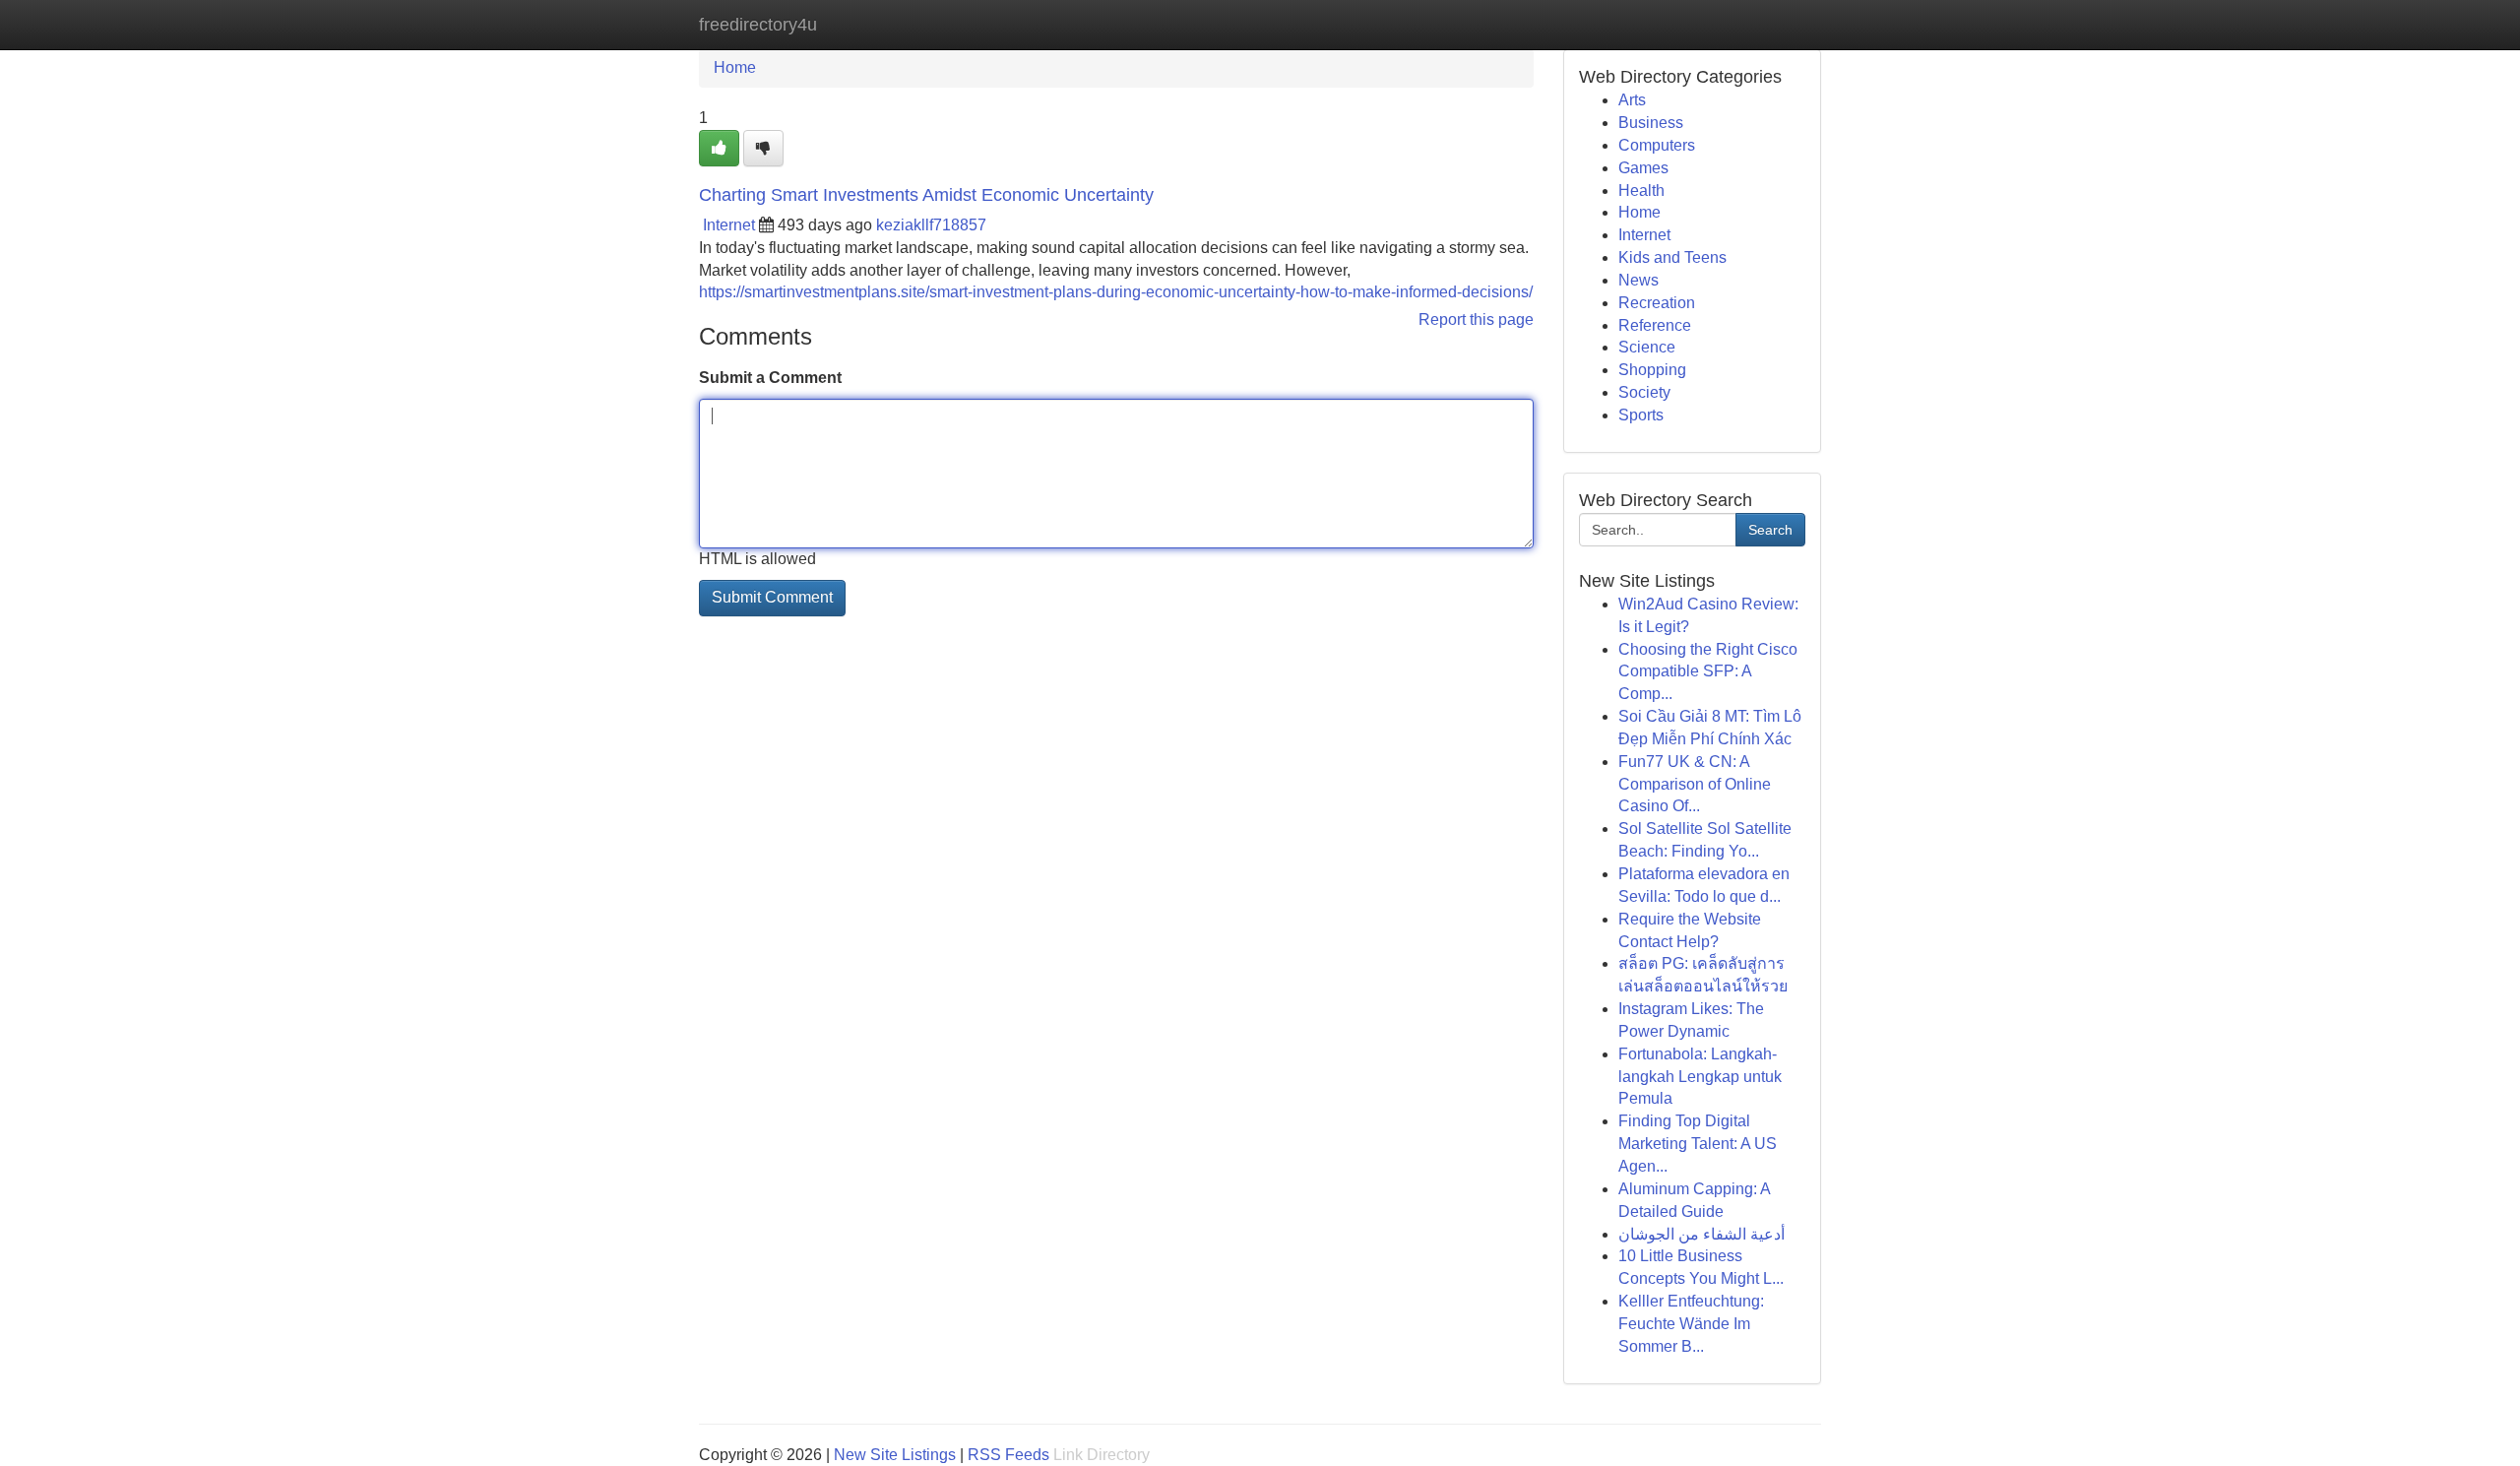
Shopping (1652, 370)
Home (735, 67)
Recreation (1657, 303)
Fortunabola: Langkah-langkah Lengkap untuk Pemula (1700, 1077)
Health (1641, 191)
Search (1770, 530)
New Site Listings (895, 1455)
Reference (1655, 325)
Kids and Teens (1672, 257)
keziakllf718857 (931, 225)
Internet (729, 225)
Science (1647, 347)
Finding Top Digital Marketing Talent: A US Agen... (1698, 1144)
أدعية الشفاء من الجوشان (1701, 1234)
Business (1651, 123)
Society (1644, 392)
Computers (1657, 145)
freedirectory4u (758, 25)
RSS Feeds (1008, 1455)
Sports (1641, 415)
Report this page (1476, 319)
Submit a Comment (770, 378)
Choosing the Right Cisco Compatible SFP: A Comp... (1708, 672)
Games (1643, 168)
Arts (1632, 100)
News (1638, 280)
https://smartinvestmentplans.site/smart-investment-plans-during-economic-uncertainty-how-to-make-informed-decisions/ (1116, 292)
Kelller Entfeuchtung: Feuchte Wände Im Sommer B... (1691, 1324)
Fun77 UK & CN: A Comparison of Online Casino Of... (1695, 784)
